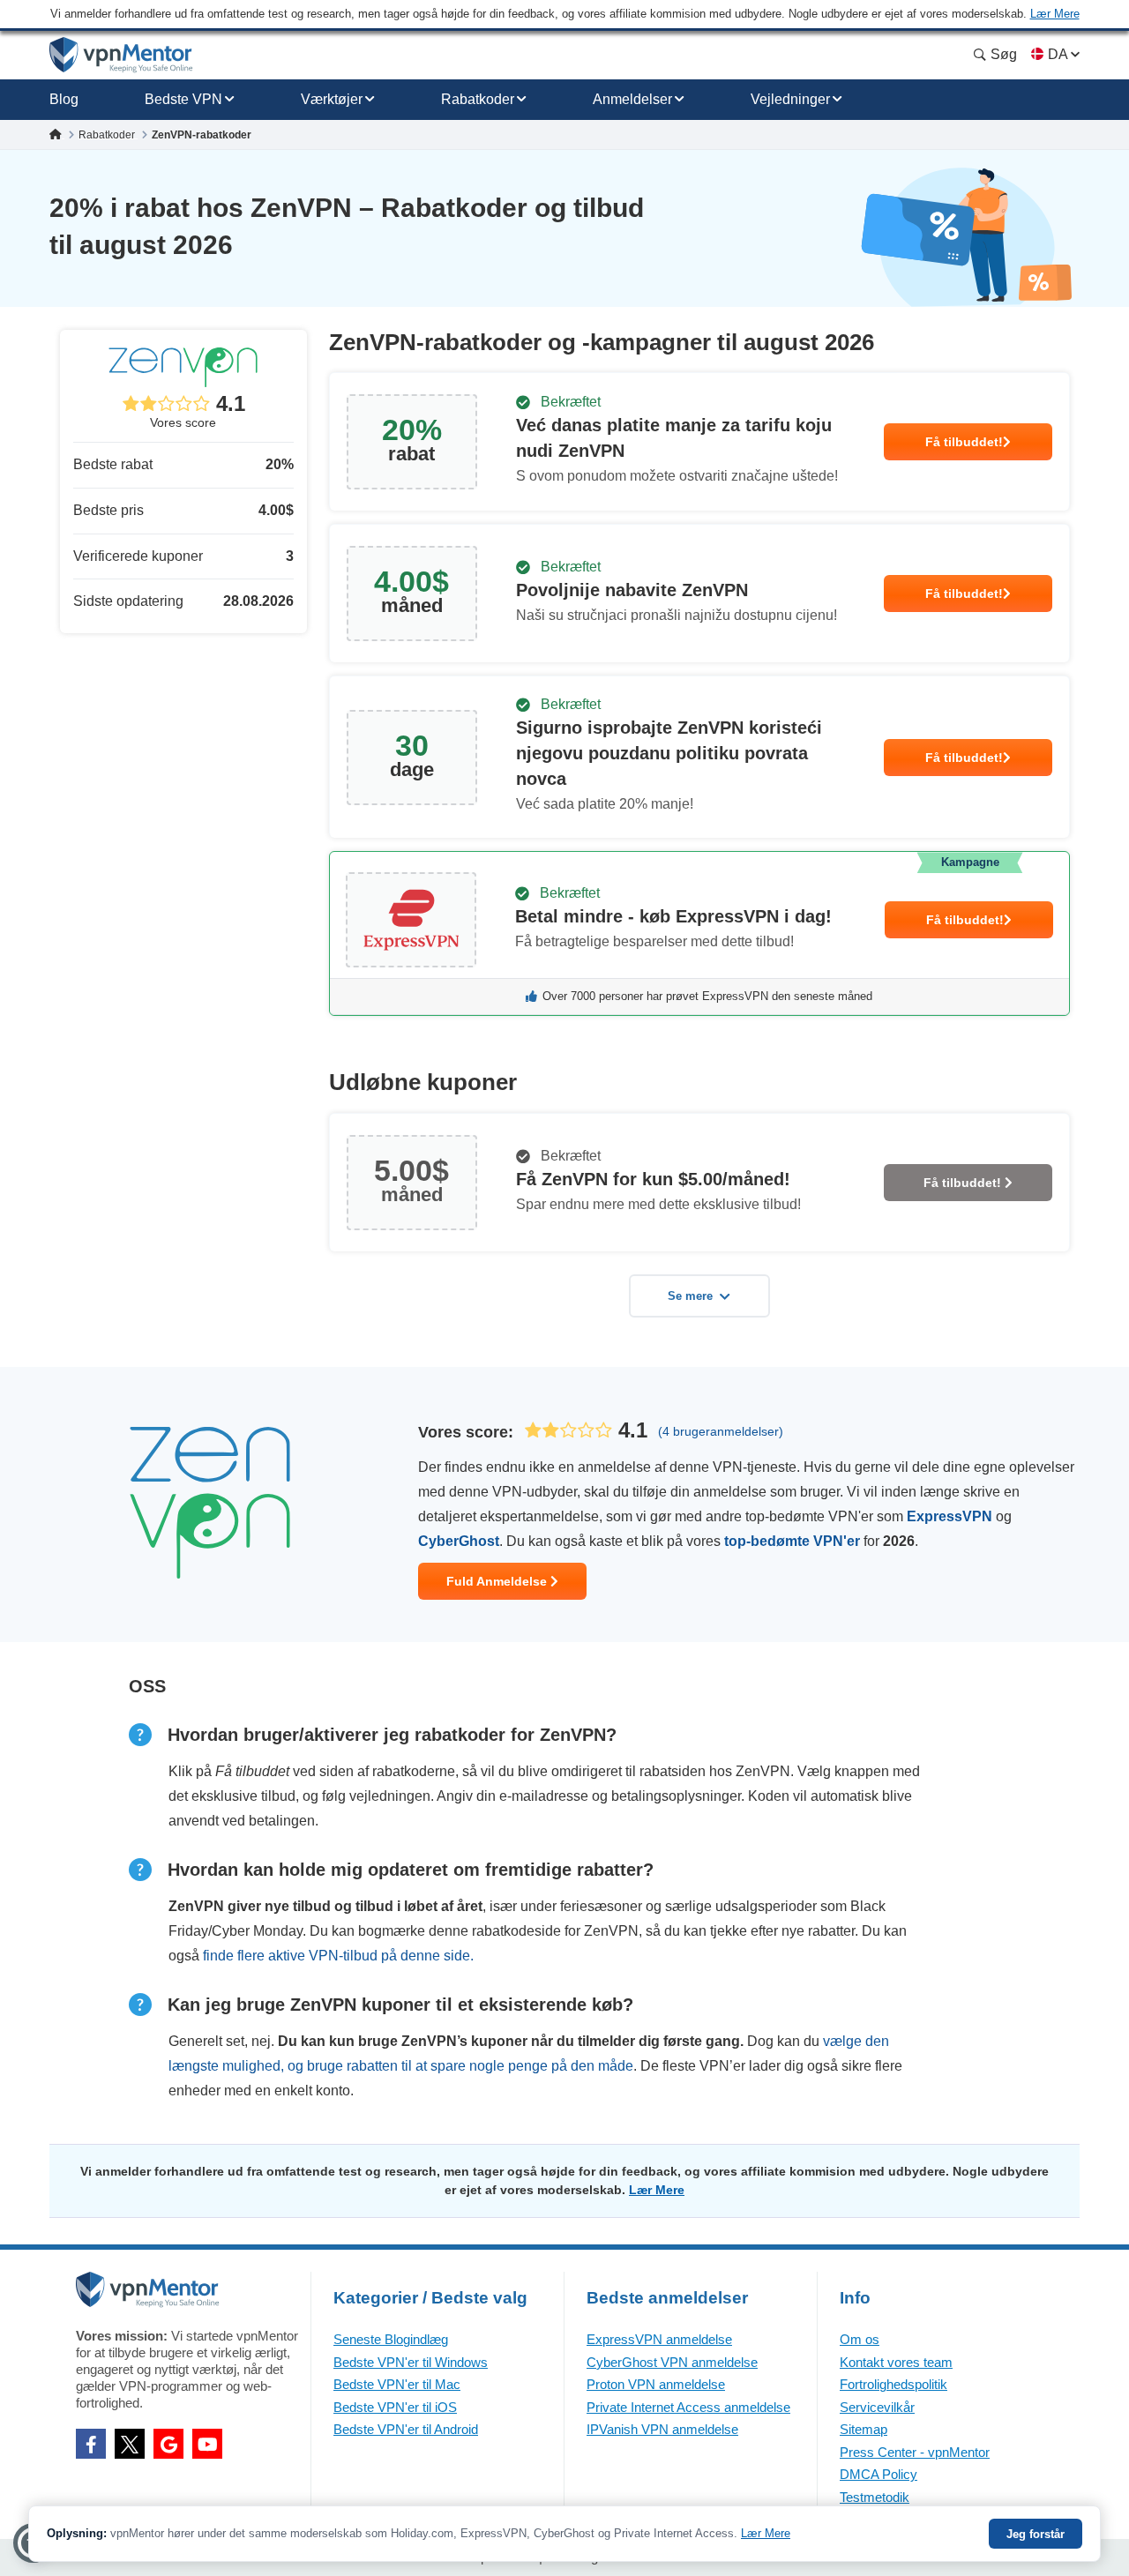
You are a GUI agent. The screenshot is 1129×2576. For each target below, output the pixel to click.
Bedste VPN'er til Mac (397, 2384)
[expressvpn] (699, 933)
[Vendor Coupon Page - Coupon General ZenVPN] (699, 442)
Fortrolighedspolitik (893, 2384)
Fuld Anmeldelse (498, 1581)
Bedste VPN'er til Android (406, 2429)
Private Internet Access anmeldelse (688, 2407)
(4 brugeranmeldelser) (721, 1431)
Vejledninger (790, 99)
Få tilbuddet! (964, 442)
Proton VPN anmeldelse (656, 2384)
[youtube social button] (207, 2444)
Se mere (690, 1296)
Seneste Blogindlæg (391, 2339)
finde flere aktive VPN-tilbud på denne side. (338, 1956)
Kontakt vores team (896, 2362)
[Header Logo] (121, 55)
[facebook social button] (91, 2444)
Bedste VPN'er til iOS (395, 2407)
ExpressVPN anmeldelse (659, 2339)
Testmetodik (875, 2497)
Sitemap (864, 2429)
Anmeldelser (632, 99)
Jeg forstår (1036, 2534)
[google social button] (168, 2444)
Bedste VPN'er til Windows (411, 2362)
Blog (64, 99)
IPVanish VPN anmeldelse (662, 2429)
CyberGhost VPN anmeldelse (672, 2362)
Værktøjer (332, 99)
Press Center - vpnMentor (915, 2452)
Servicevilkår (877, 2407)
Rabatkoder (478, 99)
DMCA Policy (879, 2474)
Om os (860, 2339)
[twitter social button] (130, 2444)
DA (1058, 54)
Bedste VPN (183, 99)
